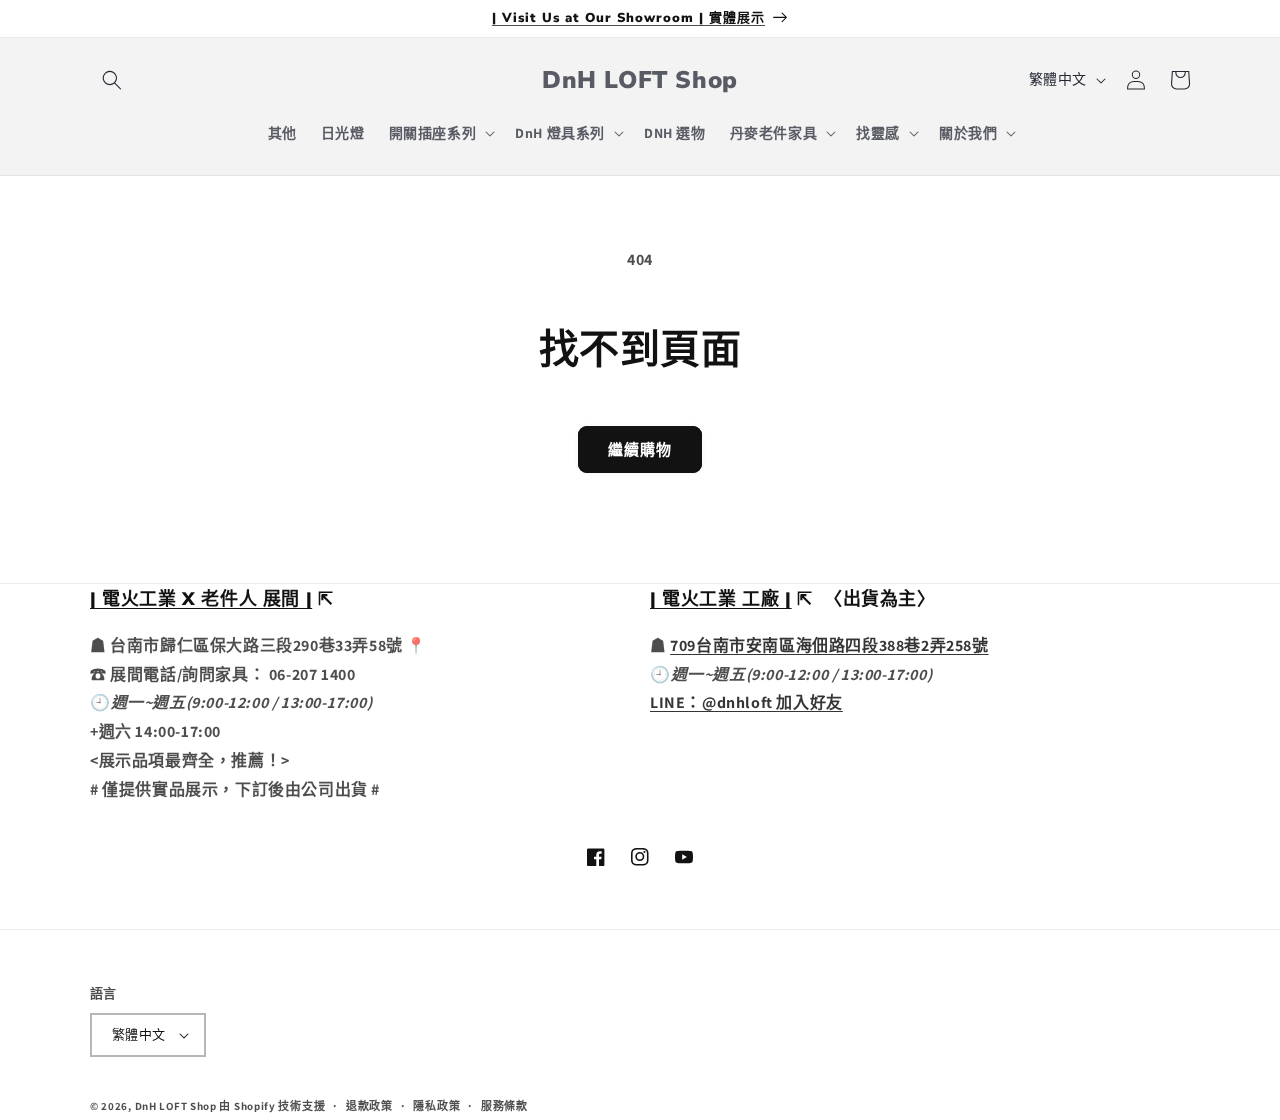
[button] (112, 80)
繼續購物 (640, 449)
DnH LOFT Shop (176, 1106)
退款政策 (369, 1106)
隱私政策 (436, 1106)
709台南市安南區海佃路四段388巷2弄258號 (829, 645)
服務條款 (504, 1106)
